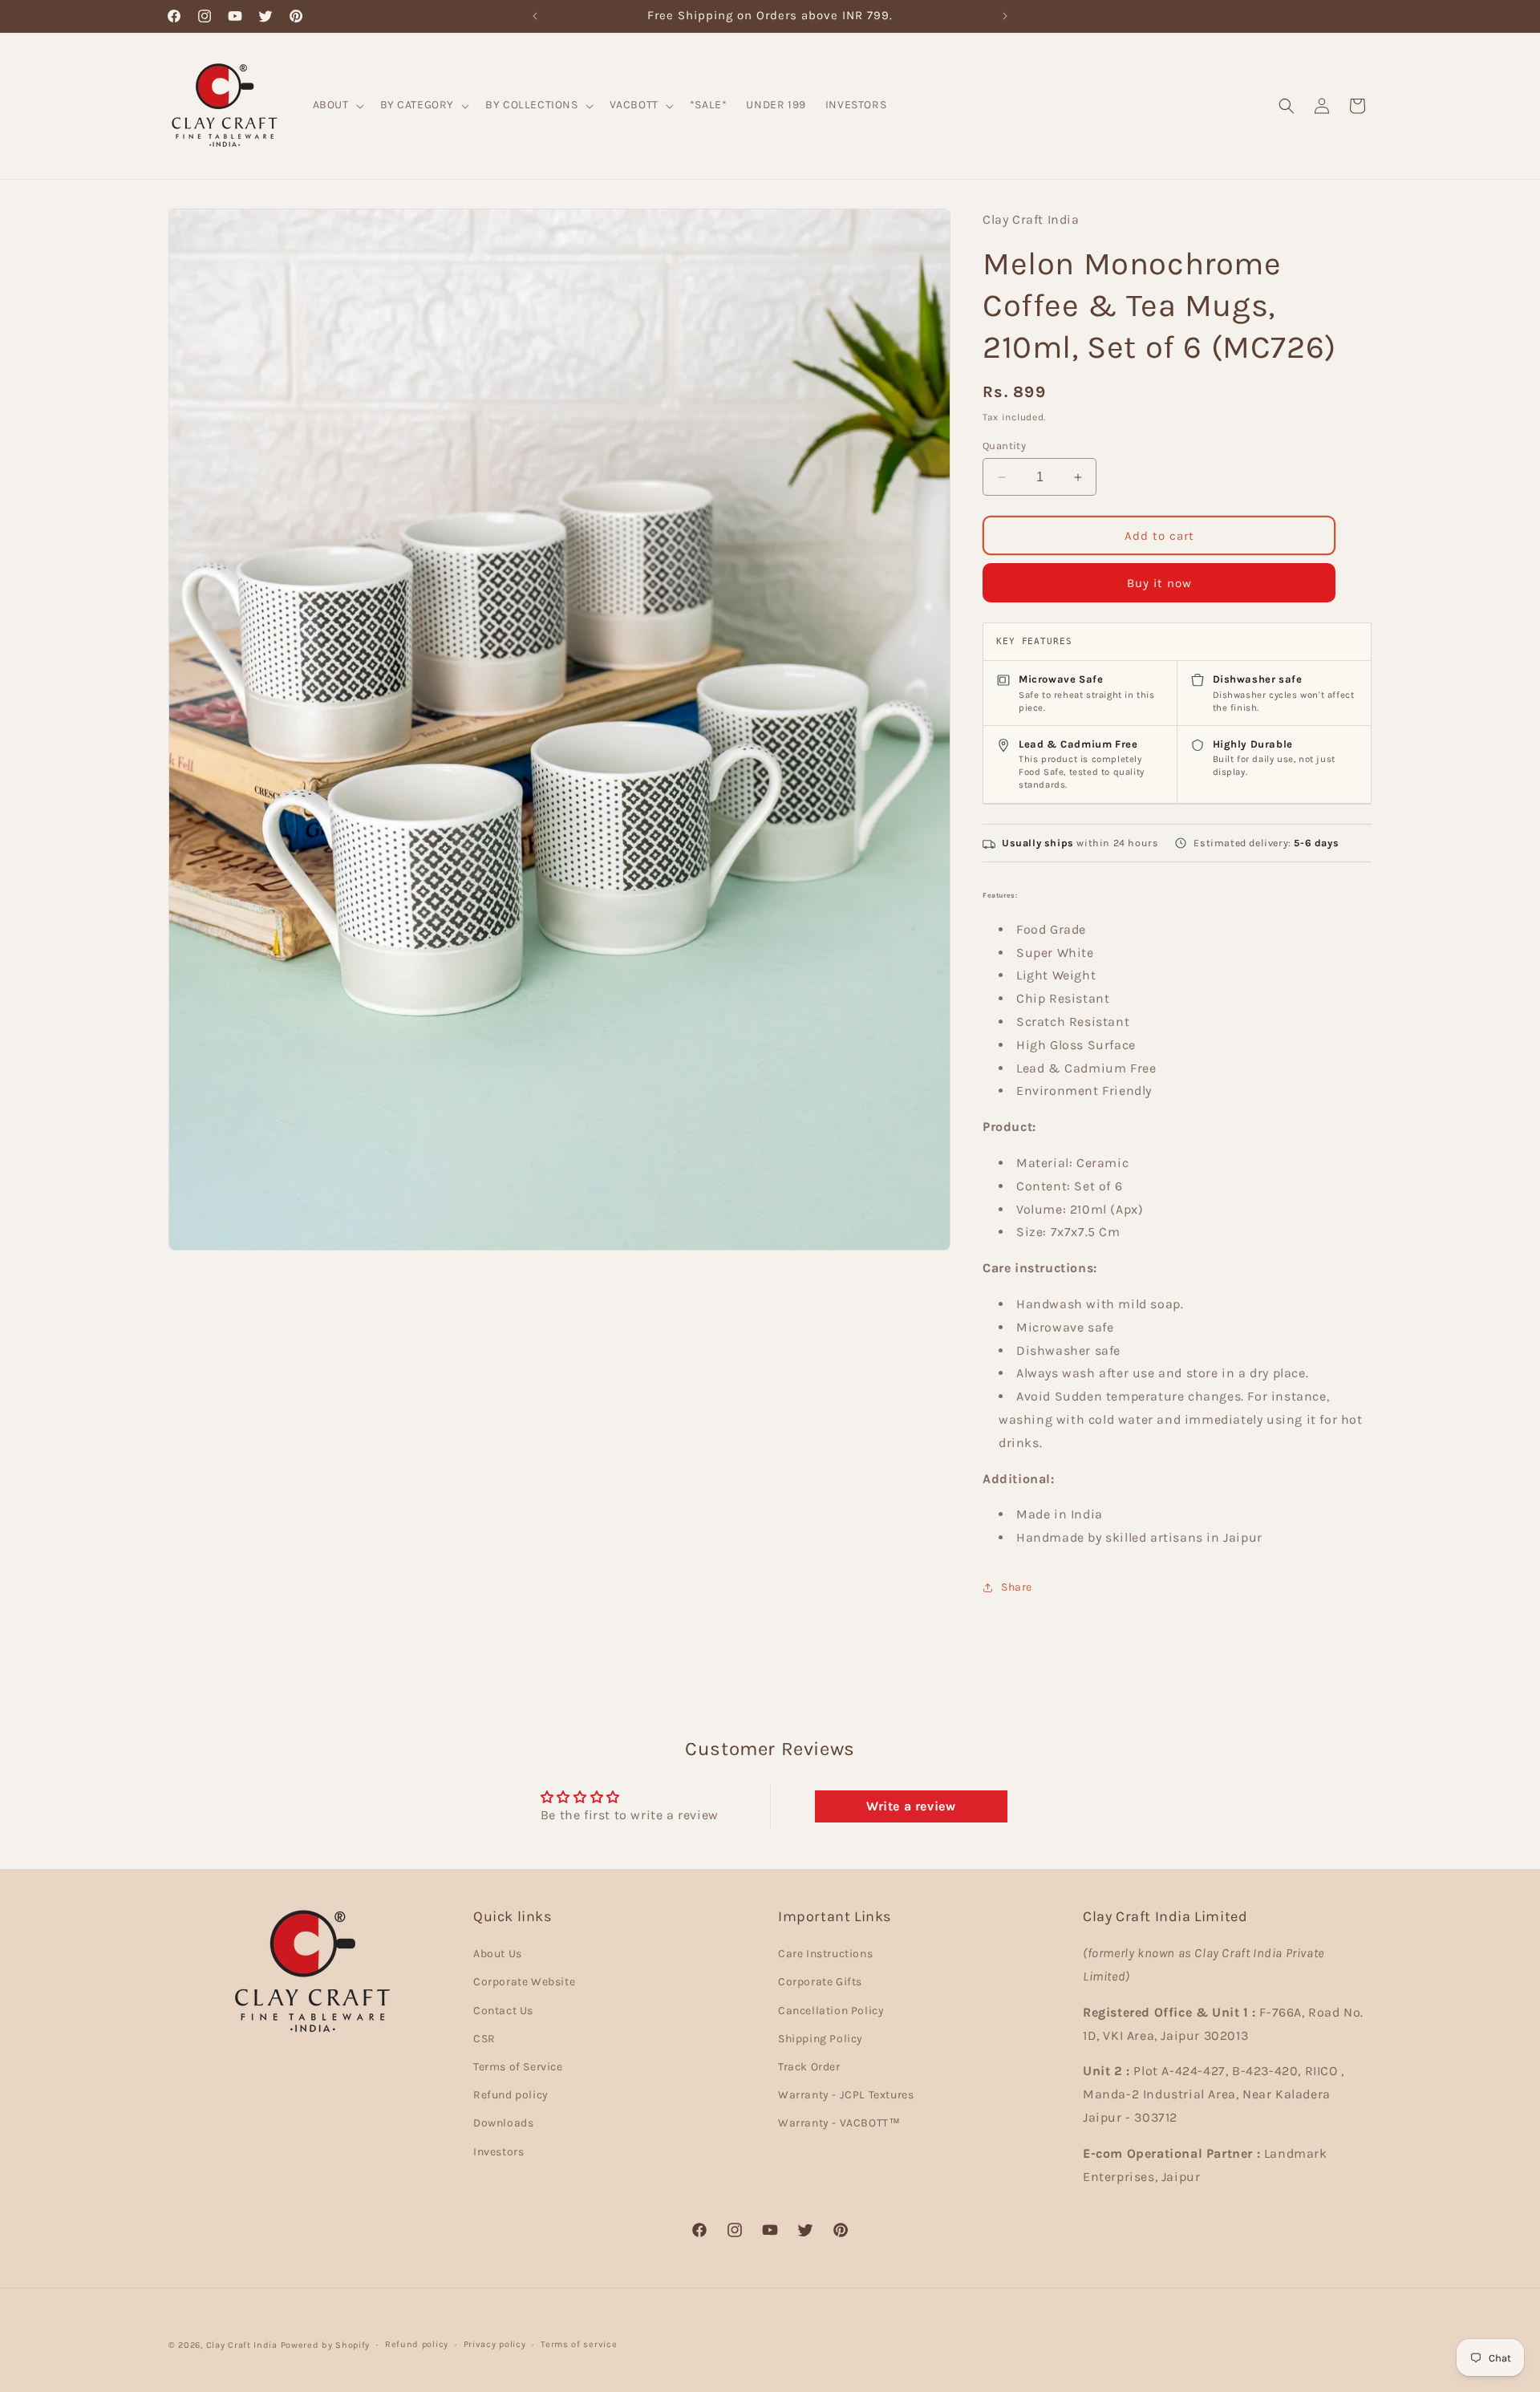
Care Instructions (825, 1954)
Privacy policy (495, 2344)
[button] (337, 105)
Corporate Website (524, 1982)
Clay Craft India (242, 2345)
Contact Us (503, 2011)
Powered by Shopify (326, 2345)
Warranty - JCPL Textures (846, 2095)
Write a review (911, 1806)
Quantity (1004, 446)
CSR (484, 2039)
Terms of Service (518, 2067)
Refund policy (511, 2095)
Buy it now (1159, 583)
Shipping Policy (821, 2039)
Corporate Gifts (820, 1982)
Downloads (503, 2123)
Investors (498, 2151)
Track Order (809, 2067)
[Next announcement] (1005, 16)
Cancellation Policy (831, 2011)
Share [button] (1017, 1587)
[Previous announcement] (535, 16)
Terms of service (579, 2344)
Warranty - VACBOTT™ (839, 2123)
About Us (498, 1954)
